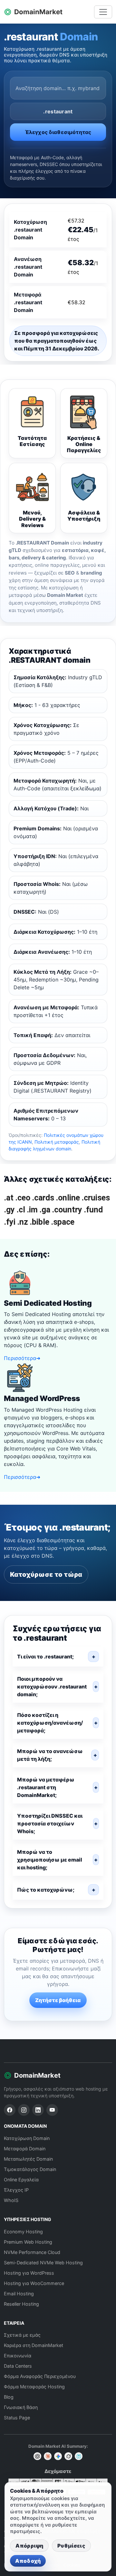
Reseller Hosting (21, 2304)
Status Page (17, 2418)
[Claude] (48, 2456)
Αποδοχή (28, 2561)
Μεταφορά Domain (25, 2149)
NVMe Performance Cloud (32, 2252)
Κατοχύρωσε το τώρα (46, 1574)
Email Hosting (19, 2294)
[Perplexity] (79, 2456)
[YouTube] (52, 2110)
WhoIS (11, 2200)
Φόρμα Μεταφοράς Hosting (34, 2387)
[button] (58, 1657)
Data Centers (18, 2366)
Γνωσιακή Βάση (21, 2407)
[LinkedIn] (38, 2110)
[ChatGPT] (37, 2456)
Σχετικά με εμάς (22, 2335)
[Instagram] (24, 2110)
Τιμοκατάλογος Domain (30, 2169)
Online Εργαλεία (21, 2180)
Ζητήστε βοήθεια (58, 2000)
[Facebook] (10, 2110)
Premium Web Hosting (28, 2242)
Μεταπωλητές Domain (28, 2159)
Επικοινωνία (18, 2356)
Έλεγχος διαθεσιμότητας (58, 132)
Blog (9, 2397)
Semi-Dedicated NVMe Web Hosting (43, 2263)
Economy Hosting (23, 2232)
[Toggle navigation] (103, 12)
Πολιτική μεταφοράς (57, 1142)
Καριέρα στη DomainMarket (34, 2345)
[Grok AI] (68, 2456)
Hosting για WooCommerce (34, 2283)
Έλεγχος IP (16, 2190)
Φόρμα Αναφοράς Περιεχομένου (40, 2376)
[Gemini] (58, 2456)
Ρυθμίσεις (71, 2546)
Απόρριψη (29, 2546)
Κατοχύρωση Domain (27, 2138)
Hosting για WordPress (29, 2273)
